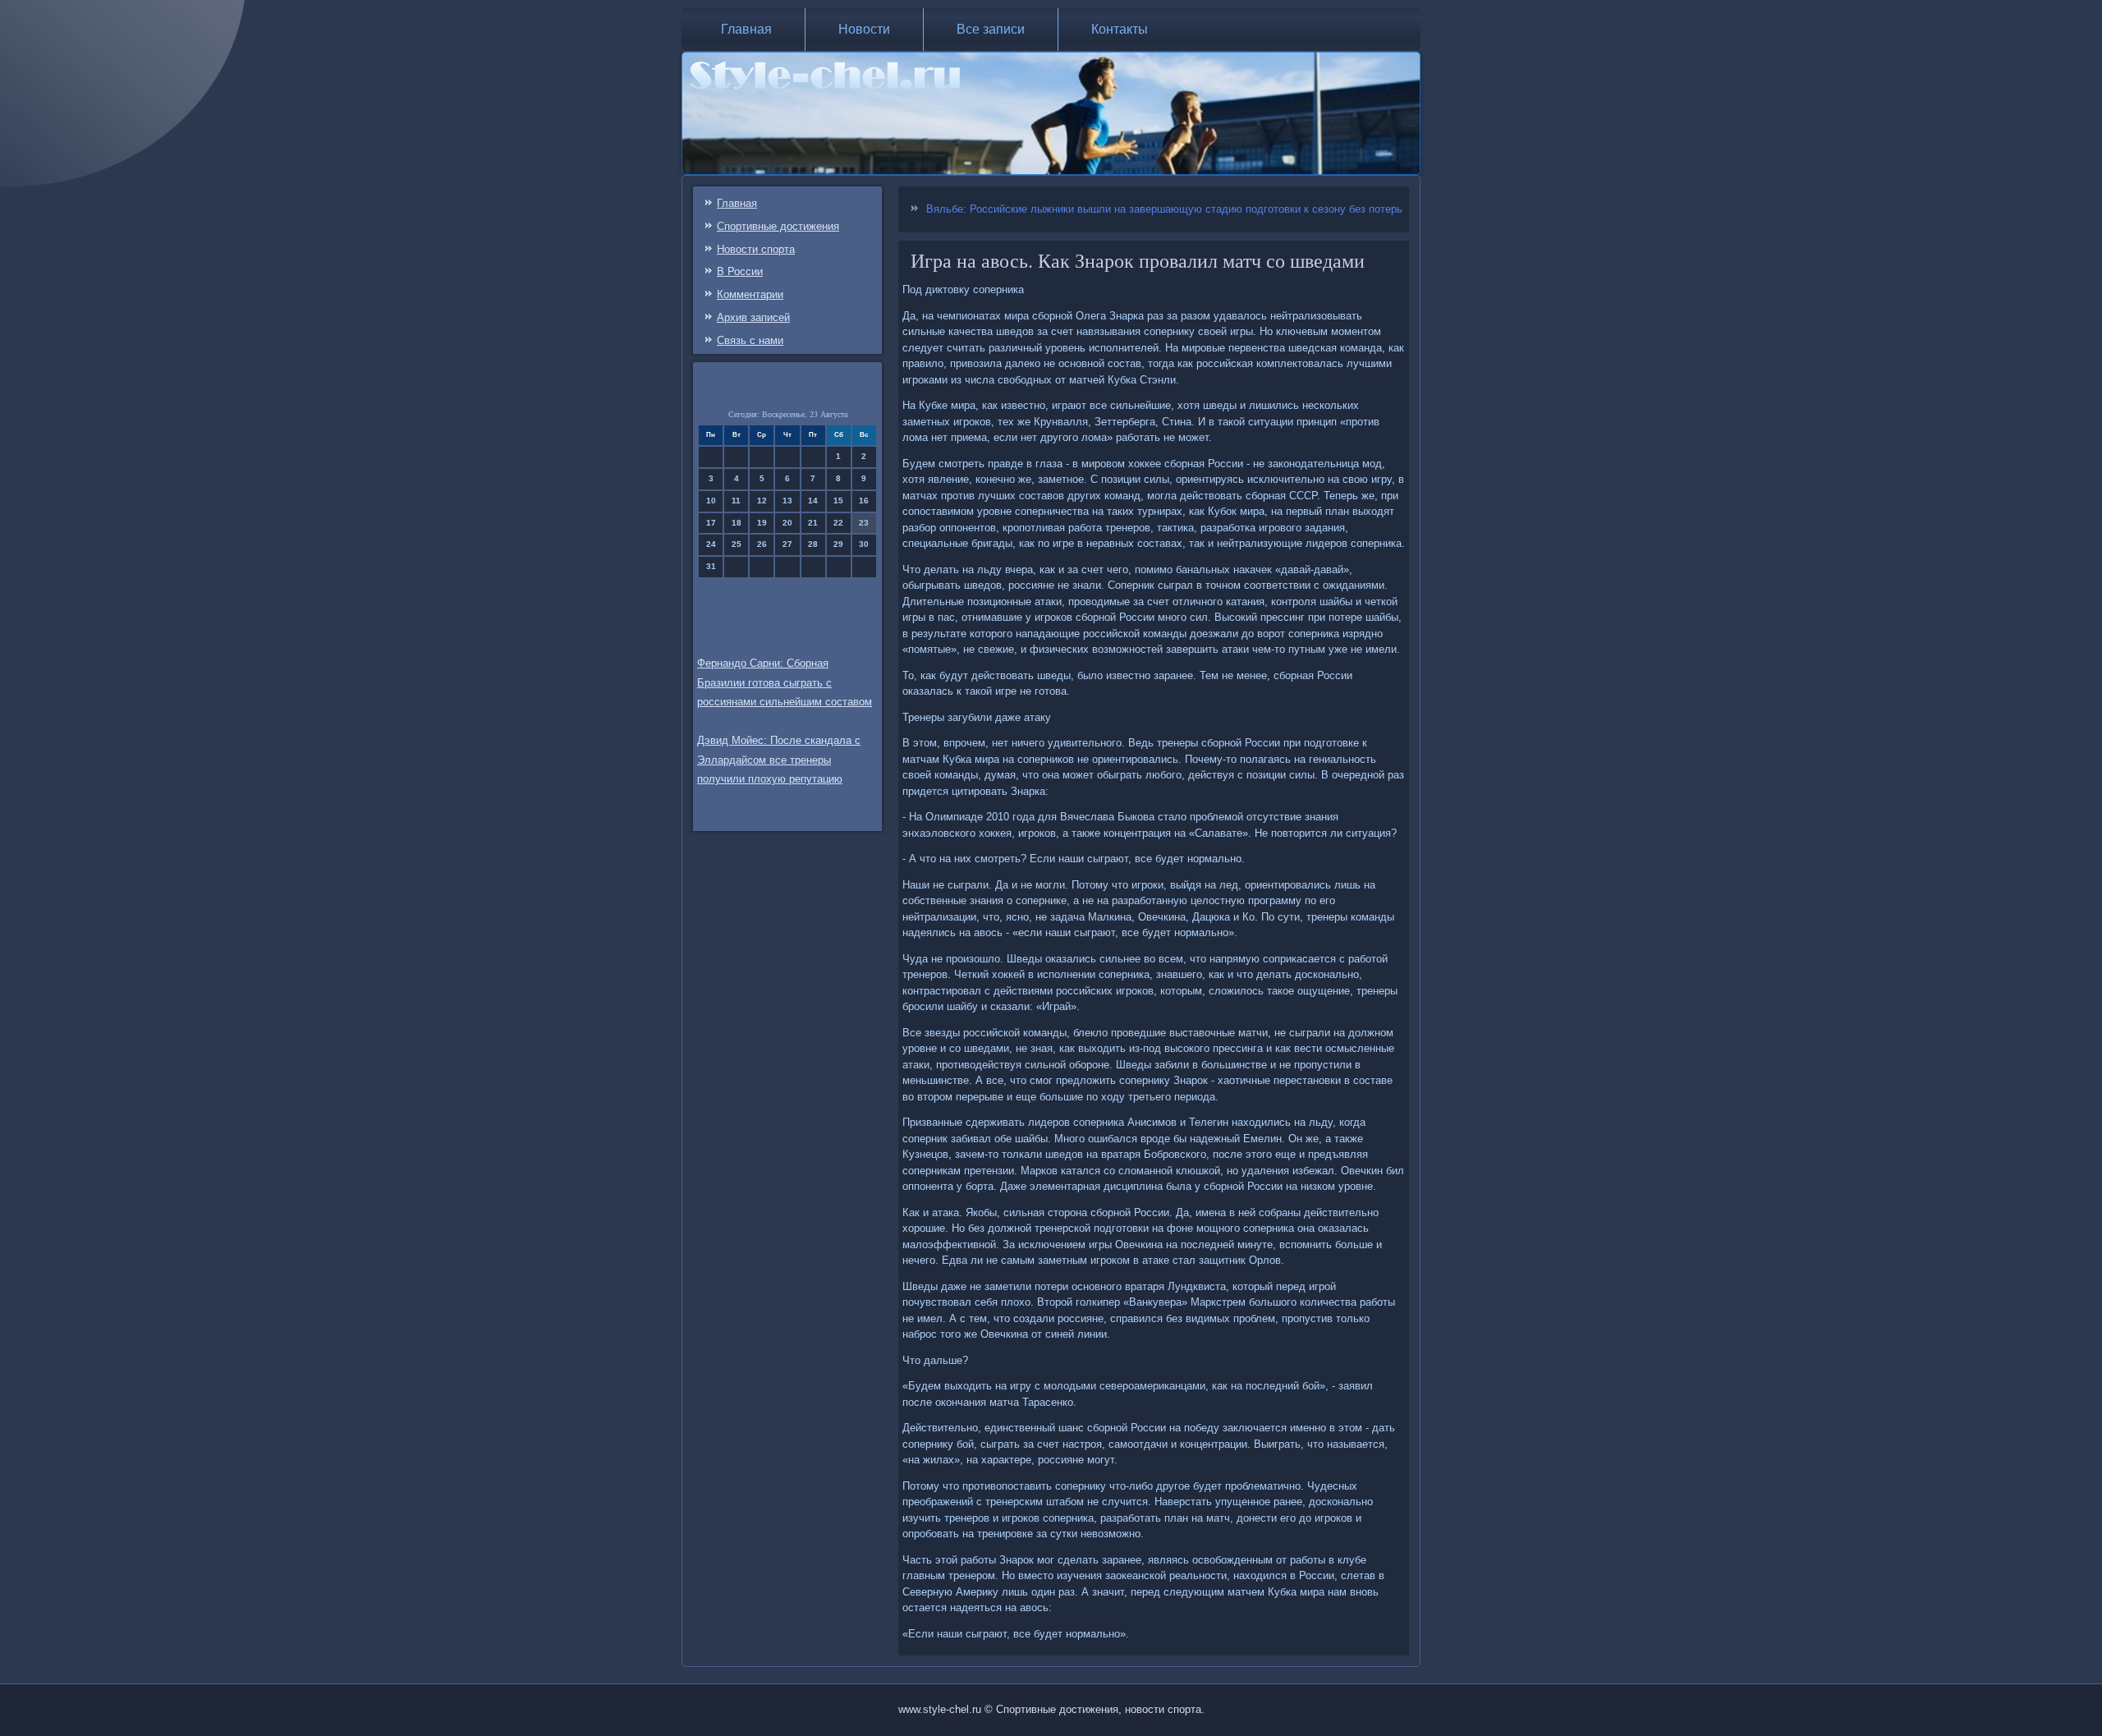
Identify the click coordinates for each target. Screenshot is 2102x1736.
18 (737, 523)
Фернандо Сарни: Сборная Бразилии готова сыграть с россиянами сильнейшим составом (785, 683)
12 (762, 501)
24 (711, 544)
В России (740, 271)
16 (864, 501)
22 (838, 523)
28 (813, 544)
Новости (864, 29)
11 (736, 501)
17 (711, 523)
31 (711, 566)
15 (838, 501)
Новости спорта (756, 249)
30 (864, 544)
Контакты (1120, 29)
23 (864, 523)
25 (737, 544)
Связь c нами (750, 340)
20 (787, 523)
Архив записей (753, 317)
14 (813, 501)
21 (813, 523)
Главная (746, 29)
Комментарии (750, 294)
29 (838, 544)
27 (787, 544)
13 (787, 501)
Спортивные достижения (778, 226)
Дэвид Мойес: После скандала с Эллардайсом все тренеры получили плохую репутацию (779, 760)
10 (711, 501)
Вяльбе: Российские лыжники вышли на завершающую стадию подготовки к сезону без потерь (1164, 209)
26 (762, 544)
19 (762, 523)
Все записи (991, 29)
